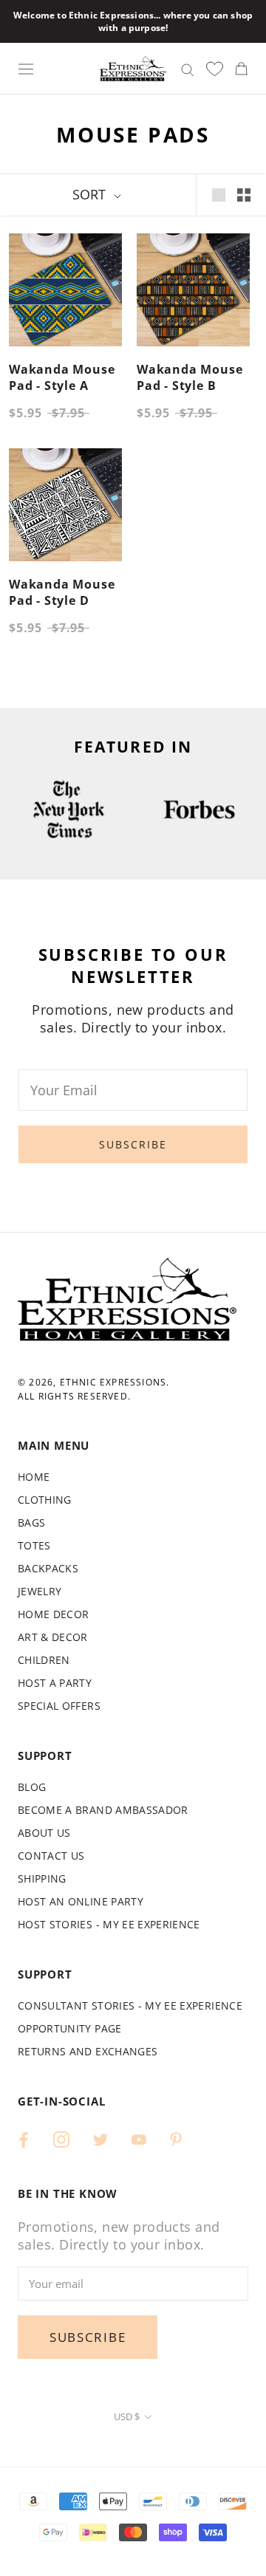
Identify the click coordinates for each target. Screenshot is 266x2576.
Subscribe (133, 1144)
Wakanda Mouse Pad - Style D (62, 592)
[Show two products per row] (244, 195)
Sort (91, 194)
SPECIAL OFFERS (59, 1706)
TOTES (34, 1545)
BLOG (32, 1787)
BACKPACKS (48, 1568)
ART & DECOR (53, 1637)
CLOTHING (45, 1500)
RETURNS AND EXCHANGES (88, 2051)
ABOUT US (44, 1833)
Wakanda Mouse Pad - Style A (62, 377)
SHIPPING (42, 1878)
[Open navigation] (26, 69)
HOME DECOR (54, 1614)
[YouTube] (139, 2138)
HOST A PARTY (55, 1683)
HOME (34, 1477)
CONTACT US (51, 1856)
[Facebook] (24, 2138)
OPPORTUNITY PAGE (70, 2028)
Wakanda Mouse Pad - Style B (190, 377)
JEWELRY (40, 1591)
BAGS (31, 1522)
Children (44, 1660)
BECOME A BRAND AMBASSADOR (103, 1810)
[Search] (188, 68)
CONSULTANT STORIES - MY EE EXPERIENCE (130, 2005)
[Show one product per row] (219, 195)
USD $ (127, 2416)
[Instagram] (61, 2138)
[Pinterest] (176, 2138)
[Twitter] (100, 2138)
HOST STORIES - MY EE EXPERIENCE (109, 1924)
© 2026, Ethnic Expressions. (93, 1382)
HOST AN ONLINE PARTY (81, 1901)
